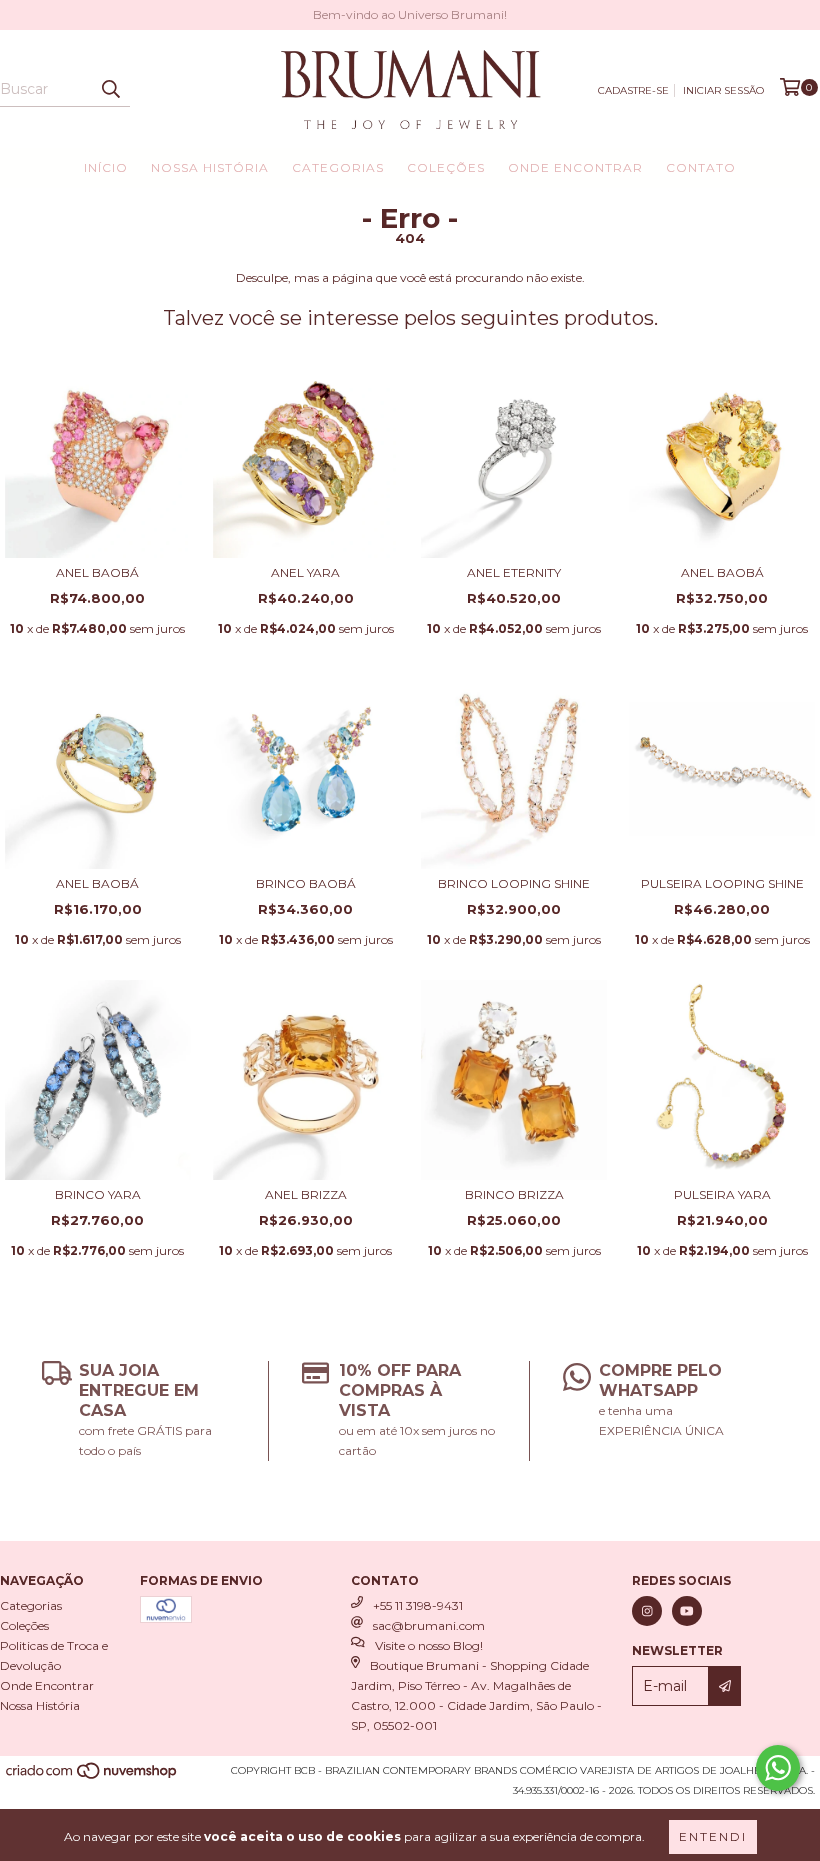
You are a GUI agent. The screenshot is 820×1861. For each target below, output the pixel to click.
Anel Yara (305, 572)
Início (106, 167)
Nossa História (210, 167)
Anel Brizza (306, 1194)
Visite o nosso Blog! (429, 1645)
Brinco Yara (98, 1194)
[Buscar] (110, 89)
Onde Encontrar (575, 167)
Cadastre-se (633, 90)
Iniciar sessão (723, 90)
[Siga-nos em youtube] (687, 1611)
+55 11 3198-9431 (418, 1605)
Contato (701, 167)
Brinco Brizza (514, 1194)
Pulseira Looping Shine (722, 883)
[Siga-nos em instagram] (647, 1611)
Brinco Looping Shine (514, 883)
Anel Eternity (514, 572)
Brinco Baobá (306, 883)
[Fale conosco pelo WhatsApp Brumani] (778, 1768)
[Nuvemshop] (92, 1777)
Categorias (338, 167)
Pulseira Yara (722, 1194)
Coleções (446, 167)
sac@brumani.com (429, 1625)
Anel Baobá (97, 572)
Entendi (713, 1836)
